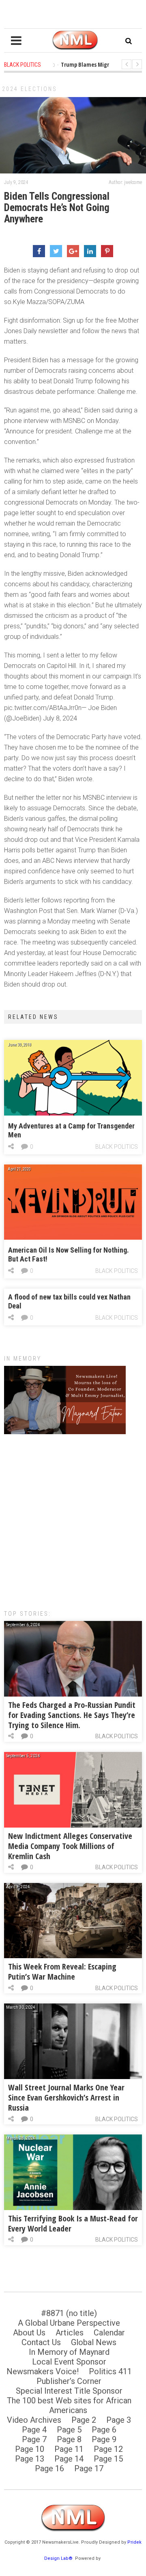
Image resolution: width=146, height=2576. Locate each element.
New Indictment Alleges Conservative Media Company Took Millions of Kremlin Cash (70, 1846)
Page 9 (104, 2439)
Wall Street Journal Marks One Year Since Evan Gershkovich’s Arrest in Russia (66, 2097)
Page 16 (49, 2468)
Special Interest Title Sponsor (69, 2391)
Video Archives (34, 2420)
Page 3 (119, 2420)
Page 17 (89, 2468)
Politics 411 (110, 2371)
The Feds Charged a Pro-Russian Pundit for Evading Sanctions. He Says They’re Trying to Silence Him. (72, 1715)
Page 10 (30, 2449)
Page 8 (69, 2439)
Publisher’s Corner (69, 2381)
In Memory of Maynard (69, 2352)
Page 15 (108, 2459)
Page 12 (108, 2449)
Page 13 (30, 2459)
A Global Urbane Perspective (69, 2323)
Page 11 (69, 2449)
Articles (70, 2333)
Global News (94, 2342)
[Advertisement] (73, 1518)
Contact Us (41, 2342)
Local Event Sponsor (69, 2362)
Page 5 (69, 2430)
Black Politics (117, 1147)
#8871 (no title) (69, 2313)
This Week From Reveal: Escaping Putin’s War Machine (62, 1972)
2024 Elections (30, 89)
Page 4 (34, 2430)
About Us (29, 2333)
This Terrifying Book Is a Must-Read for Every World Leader (73, 2223)
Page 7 (34, 2439)
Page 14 (69, 2459)
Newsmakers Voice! (43, 2371)
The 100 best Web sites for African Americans (69, 2405)
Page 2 (84, 2420)
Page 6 (104, 2430)
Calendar (109, 2333)
